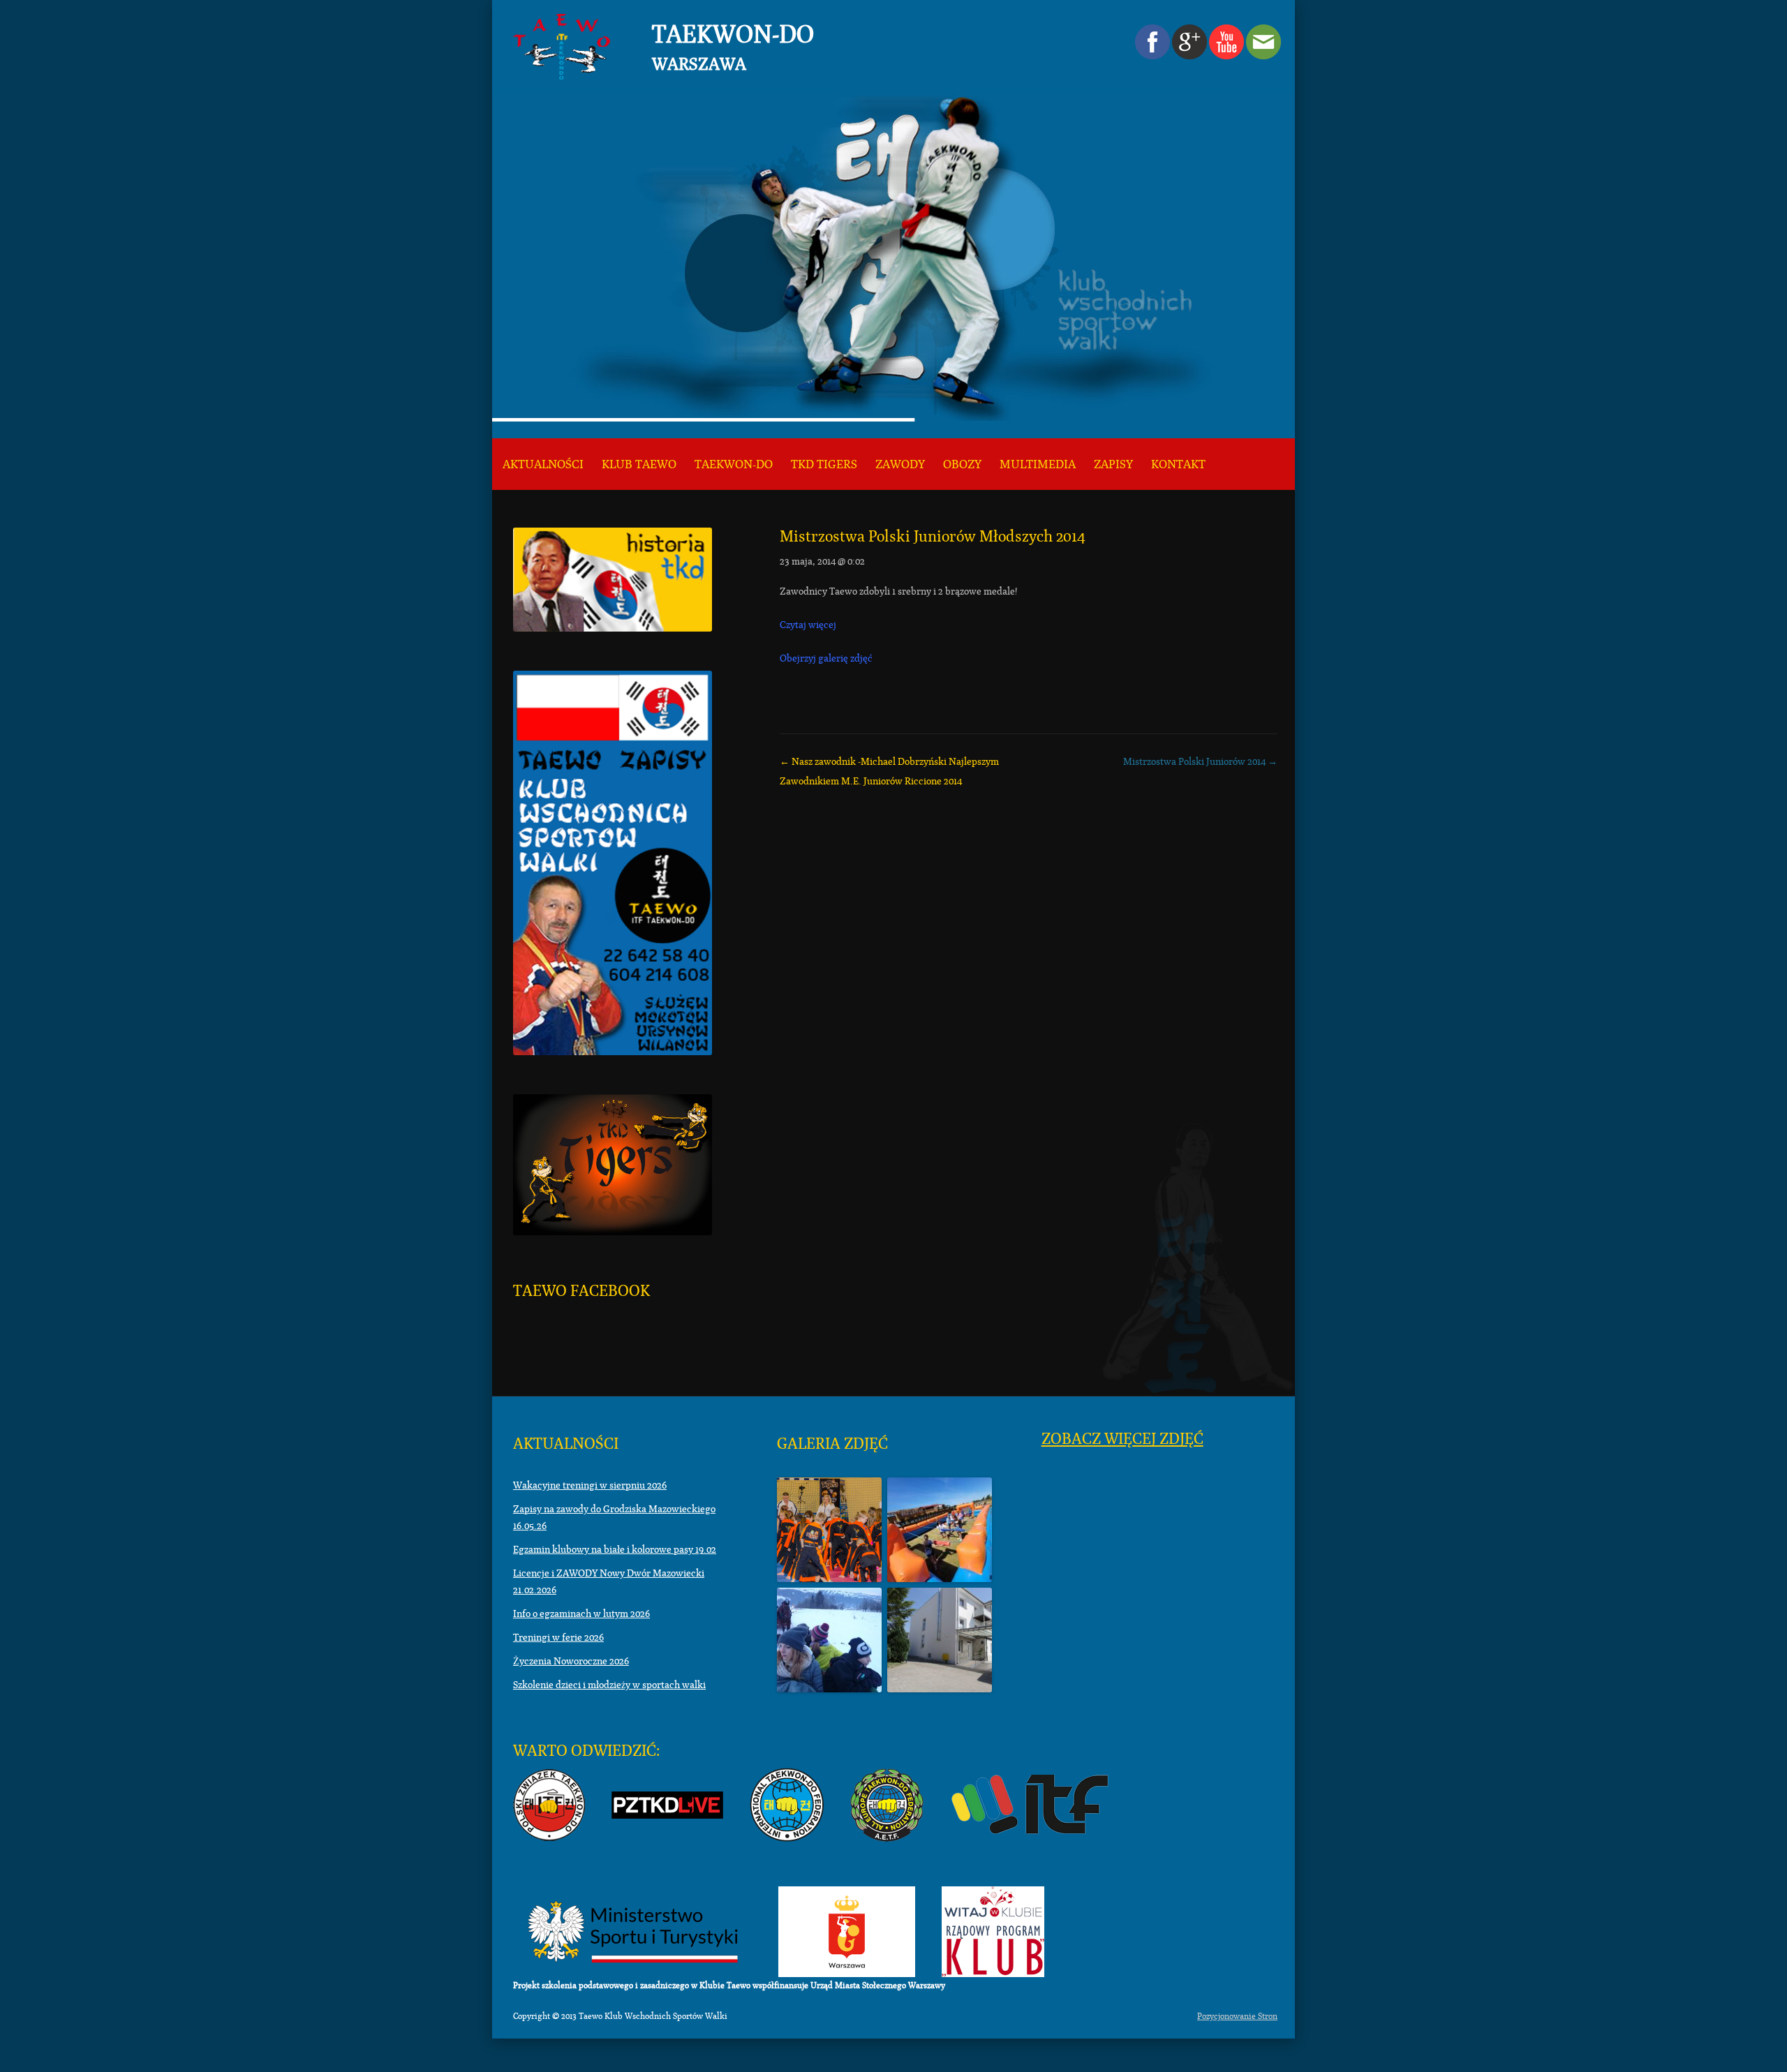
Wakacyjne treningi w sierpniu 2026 (590, 1485)
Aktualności (543, 464)
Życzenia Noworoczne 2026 (571, 1661)
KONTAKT (1178, 464)
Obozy (962, 464)
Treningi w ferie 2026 (558, 1637)
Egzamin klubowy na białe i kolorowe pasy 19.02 (615, 1549)
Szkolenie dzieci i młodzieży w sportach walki (609, 1685)
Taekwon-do (734, 464)
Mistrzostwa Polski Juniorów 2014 (1200, 761)
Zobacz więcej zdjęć (1122, 1439)
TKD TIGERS (824, 464)
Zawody (900, 464)
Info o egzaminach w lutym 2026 (581, 1613)
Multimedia (1038, 464)
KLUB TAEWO (639, 464)
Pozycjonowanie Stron (1237, 2016)
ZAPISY (1113, 464)
